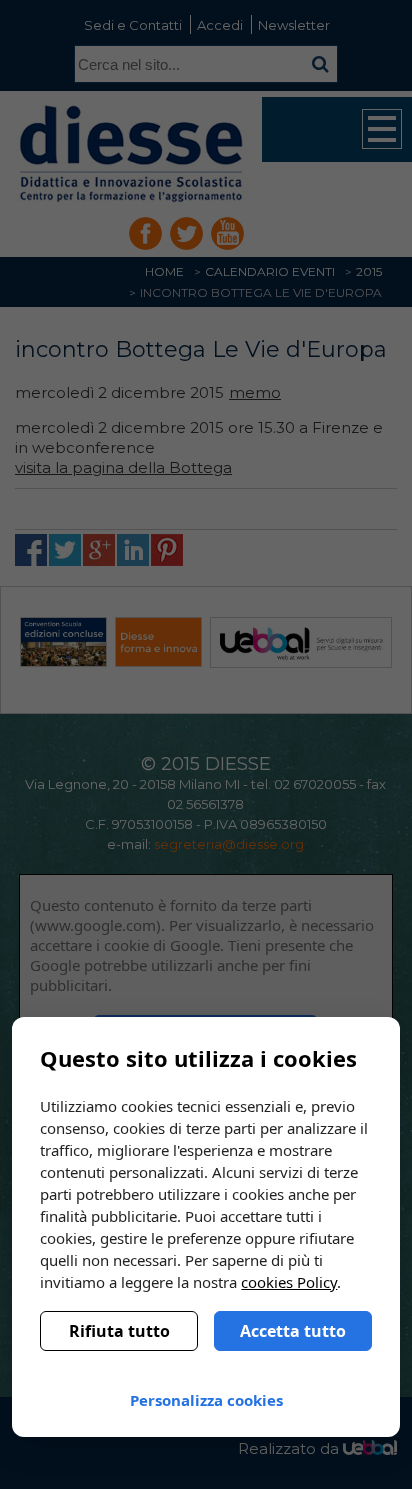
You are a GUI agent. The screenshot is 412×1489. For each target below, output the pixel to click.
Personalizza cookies (206, 1400)
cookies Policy (289, 1282)
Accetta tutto (293, 1331)
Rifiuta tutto (119, 1331)
